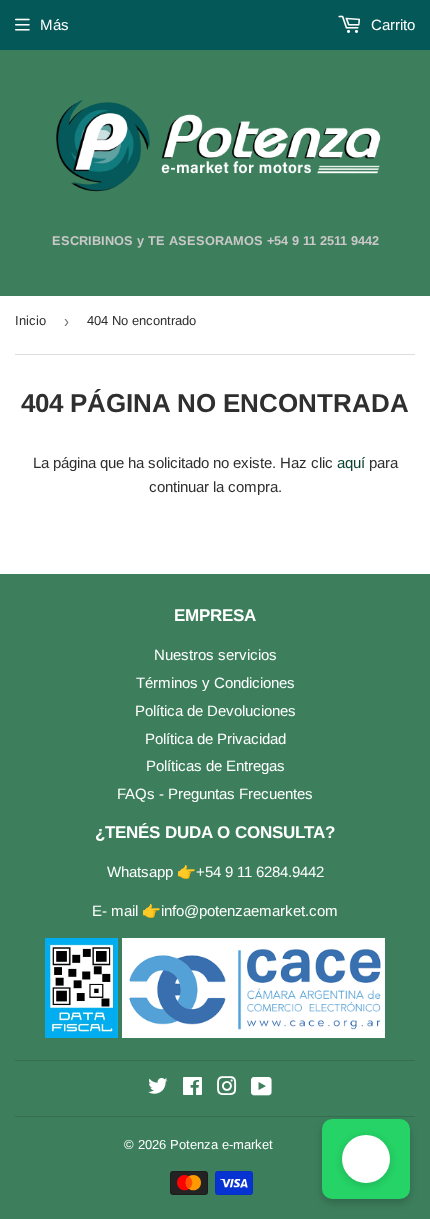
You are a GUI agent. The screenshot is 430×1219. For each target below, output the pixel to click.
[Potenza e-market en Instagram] (227, 1088)
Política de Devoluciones (215, 710)
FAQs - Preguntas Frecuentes (215, 793)
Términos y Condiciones (215, 682)
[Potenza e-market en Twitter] (158, 1088)
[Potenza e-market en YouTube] (261, 1088)
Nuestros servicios (215, 654)
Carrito (391, 24)
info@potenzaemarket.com (249, 910)
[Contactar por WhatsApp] (366, 1159)
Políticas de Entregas (215, 765)
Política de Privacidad (215, 738)
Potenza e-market (221, 1144)
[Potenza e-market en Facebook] (192, 1088)
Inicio (30, 320)
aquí (351, 462)
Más (54, 24)
